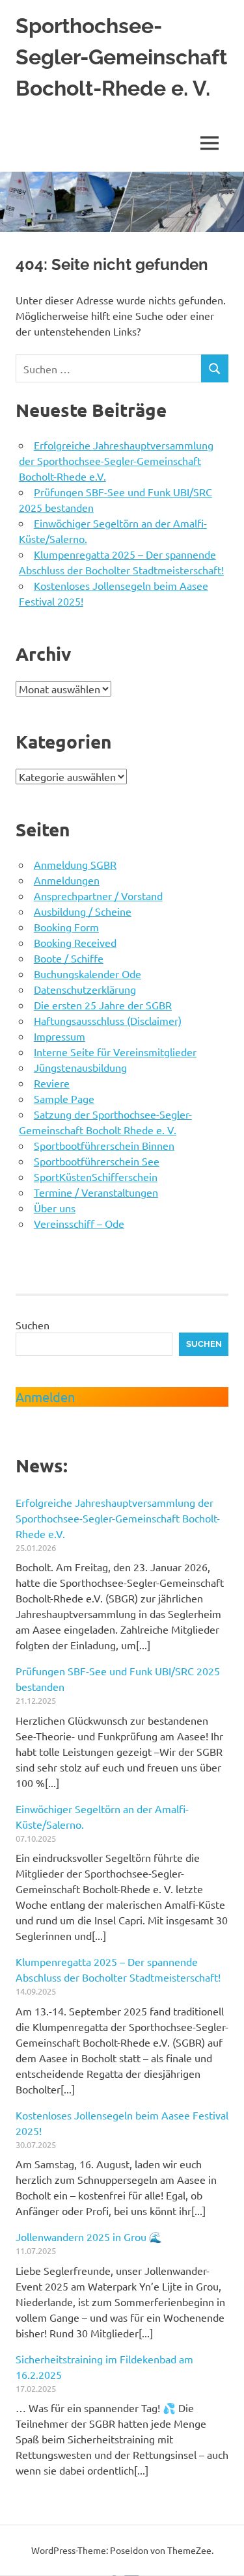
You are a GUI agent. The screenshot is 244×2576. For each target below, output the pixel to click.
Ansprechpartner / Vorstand (98, 896)
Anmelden (45, 1397)
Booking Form (66, 927)
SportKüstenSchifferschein (96, 1176)
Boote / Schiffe (69, 958)
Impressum (60, 1036)
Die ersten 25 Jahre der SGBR (103, 1005)
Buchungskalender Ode (88, 974)
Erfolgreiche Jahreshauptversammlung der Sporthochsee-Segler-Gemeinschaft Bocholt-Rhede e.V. (116, 460)
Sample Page (64, 1098)
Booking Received (75, 942)
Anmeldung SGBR (75, 864)
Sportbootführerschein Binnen (104, 1145)
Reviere (52, 1083)
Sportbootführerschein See (97, 1161)
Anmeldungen (67, 880)
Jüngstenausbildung (80, 1067)
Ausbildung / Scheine (83, 911)
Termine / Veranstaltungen (96, 1192)
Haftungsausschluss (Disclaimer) (108, 1020)
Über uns (55, 1208)
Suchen (33, 1325)
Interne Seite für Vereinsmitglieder (115, 1052)
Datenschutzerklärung (85, 989)
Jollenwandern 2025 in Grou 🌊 (89, 2237)
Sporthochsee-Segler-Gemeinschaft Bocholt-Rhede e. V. (121, 57)
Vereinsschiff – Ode (79, 1223)
